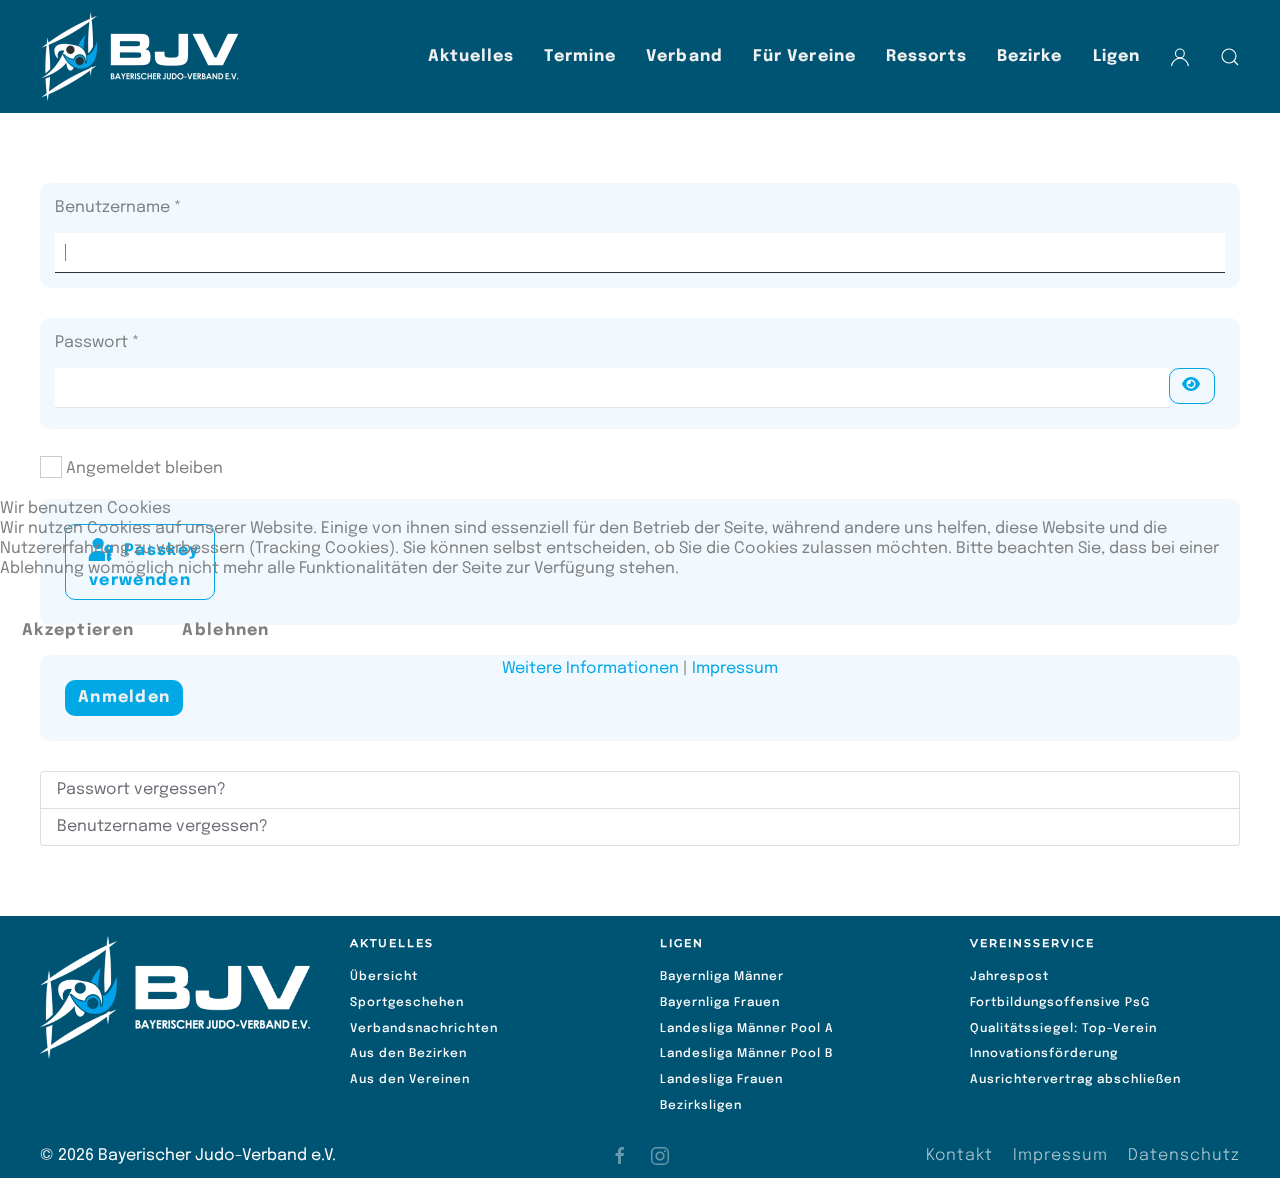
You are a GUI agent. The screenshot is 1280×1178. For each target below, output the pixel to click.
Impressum (735, 668)
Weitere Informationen (590, 668)
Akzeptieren (78, 630)
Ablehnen (225, 630)
